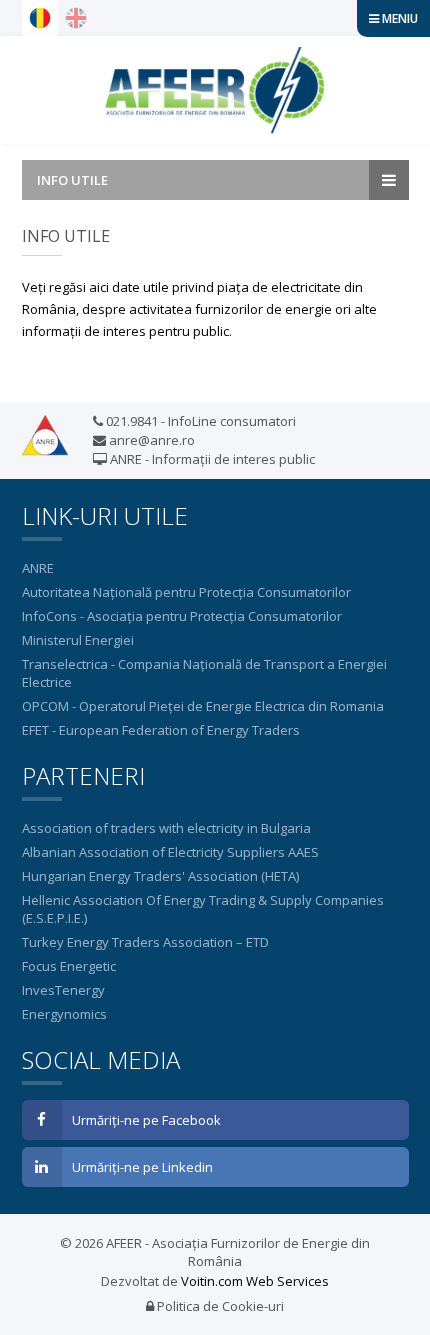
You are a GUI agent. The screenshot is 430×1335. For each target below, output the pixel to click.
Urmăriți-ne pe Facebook (146, 1120)
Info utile (72, 180)
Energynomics (64, 1014)
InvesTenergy (63, 990)
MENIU (398, 18)
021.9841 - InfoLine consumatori (199, 421)
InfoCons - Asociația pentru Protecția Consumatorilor (182, 616)
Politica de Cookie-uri (219, 1306)
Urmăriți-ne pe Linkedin (142, 1167)
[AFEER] (215, 90)
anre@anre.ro (150, 440)
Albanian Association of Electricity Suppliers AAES (170, 852)
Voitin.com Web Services (255, 1281)
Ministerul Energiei (78, 640)
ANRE (38, 568)
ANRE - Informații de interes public (211, 459)
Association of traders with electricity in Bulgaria (166, 828)
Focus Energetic (69, 966)
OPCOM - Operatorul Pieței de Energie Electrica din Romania (203, 706)
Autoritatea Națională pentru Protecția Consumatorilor (186, 592)
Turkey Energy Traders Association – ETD (145, 942)
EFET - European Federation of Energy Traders (161, 730)
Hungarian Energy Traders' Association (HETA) (160, 876)
